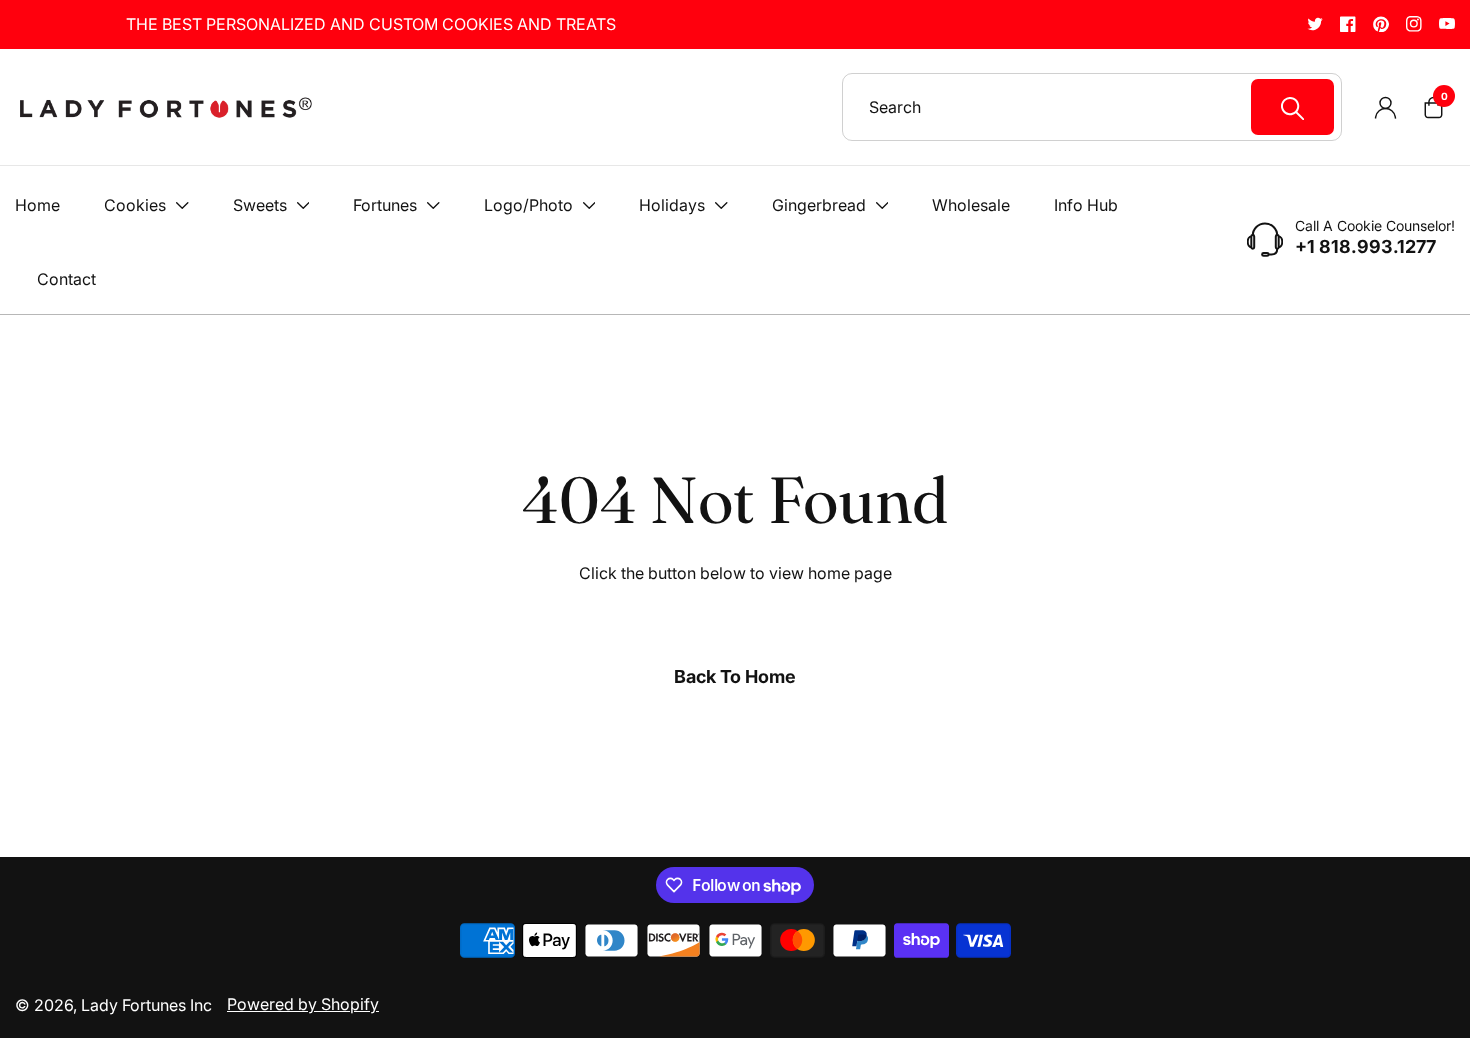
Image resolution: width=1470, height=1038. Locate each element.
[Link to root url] (165, 107)
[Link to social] (1315, 23)
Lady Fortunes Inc (146, 1005)
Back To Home (735, 676)
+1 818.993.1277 (1365, 247)
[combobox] (1101, 107)
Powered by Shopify (303, 1004)
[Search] (1292, 107)
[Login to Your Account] (1385, 107)
